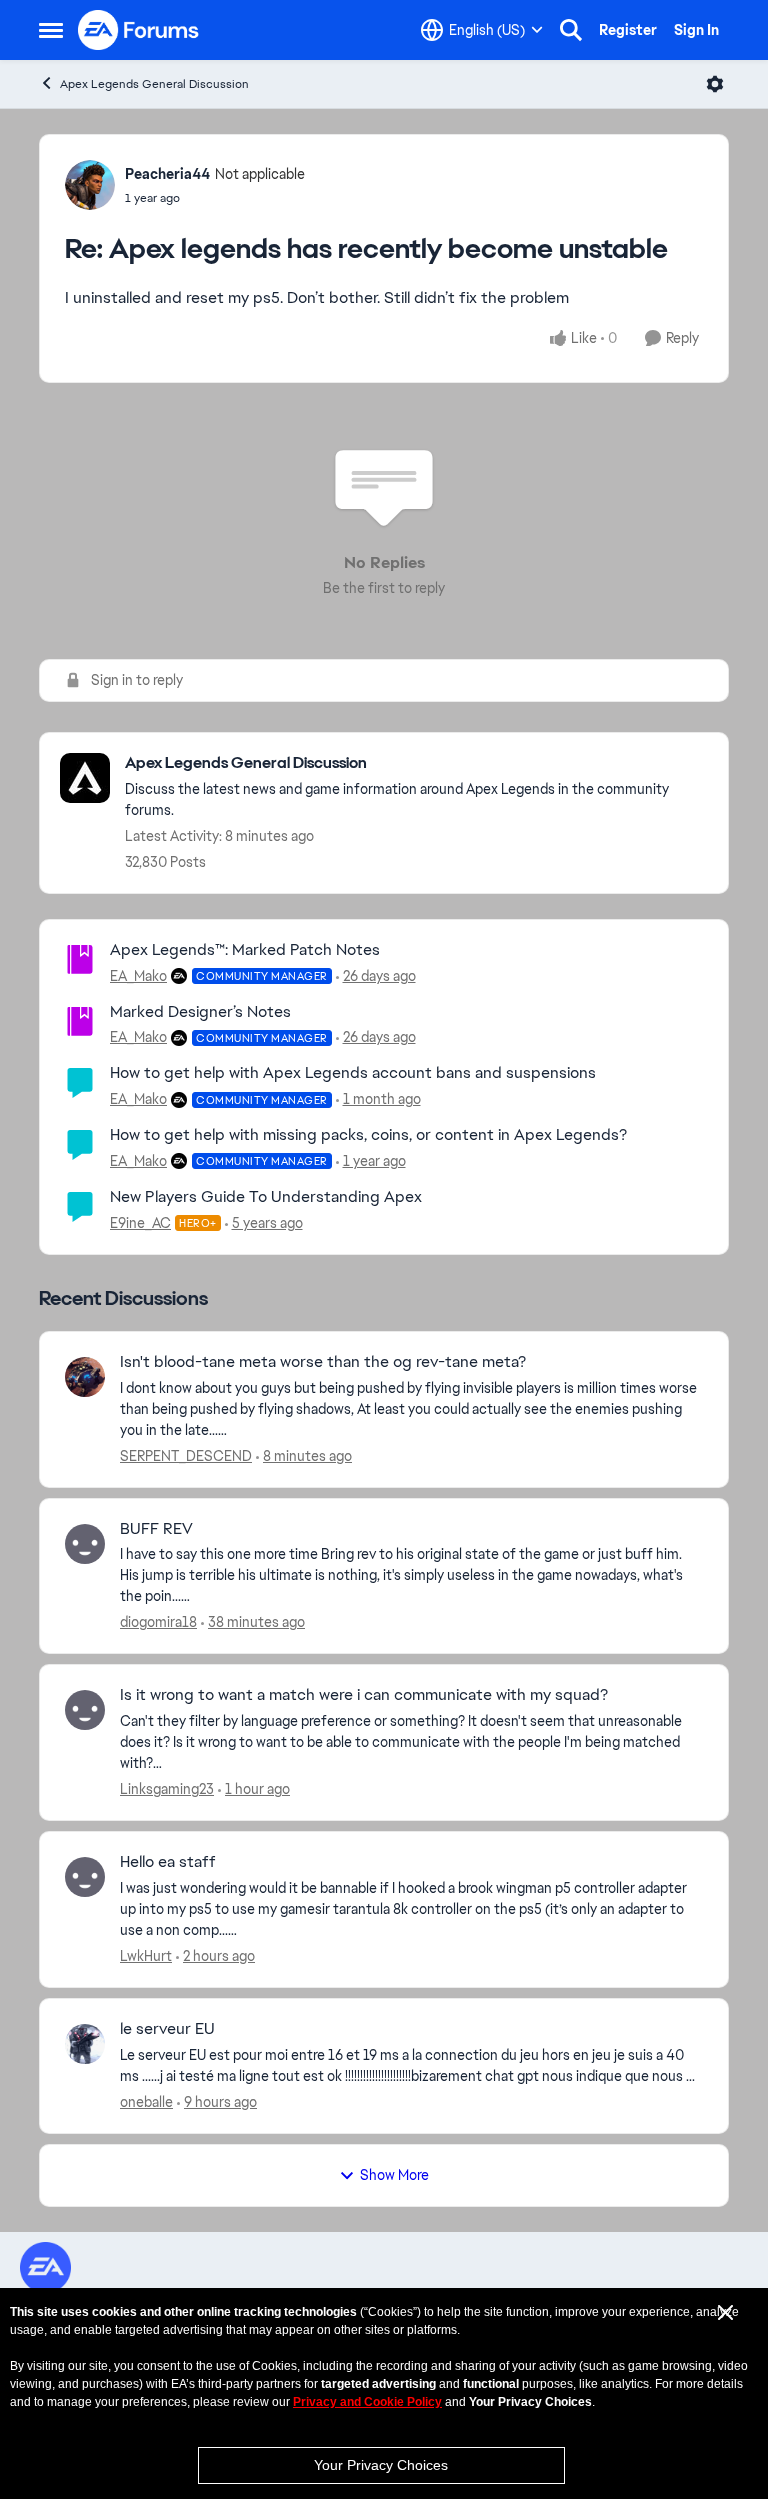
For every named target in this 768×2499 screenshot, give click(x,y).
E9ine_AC (140, 1223)
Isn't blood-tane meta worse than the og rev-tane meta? (323, 1362)
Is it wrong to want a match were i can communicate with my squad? (364, 1695)
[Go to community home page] (139, 30)
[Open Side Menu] (51, 30)
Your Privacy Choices (381, 2465)
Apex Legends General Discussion (154, 84)
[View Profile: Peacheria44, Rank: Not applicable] (90, 185)
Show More (394, 2175)
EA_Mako (138, 976)
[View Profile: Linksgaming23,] (85, 1710)
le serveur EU (167, 2029)
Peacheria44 (167, 174)
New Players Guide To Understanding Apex (266, 1196)
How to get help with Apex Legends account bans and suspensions (353, 1072)
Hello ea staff (168, 1862)
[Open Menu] (715, 84)
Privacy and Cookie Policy (367, 2402)
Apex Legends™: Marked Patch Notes (245, 949)
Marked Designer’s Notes (200, 1011)
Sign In (696, 30)
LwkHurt (146, 1956)
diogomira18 (158, 1622)
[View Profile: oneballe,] (85, 2044)
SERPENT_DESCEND (186, 1456)
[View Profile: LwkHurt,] (85, 1877)
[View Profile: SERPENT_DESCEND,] (85, 1377)
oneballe (146, 2102)
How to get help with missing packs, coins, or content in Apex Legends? (368, 1134)
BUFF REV (156, 1529)
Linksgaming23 (167, 1789)
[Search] (571, 30)
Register (628, 30)
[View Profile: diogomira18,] (85, 1544)
